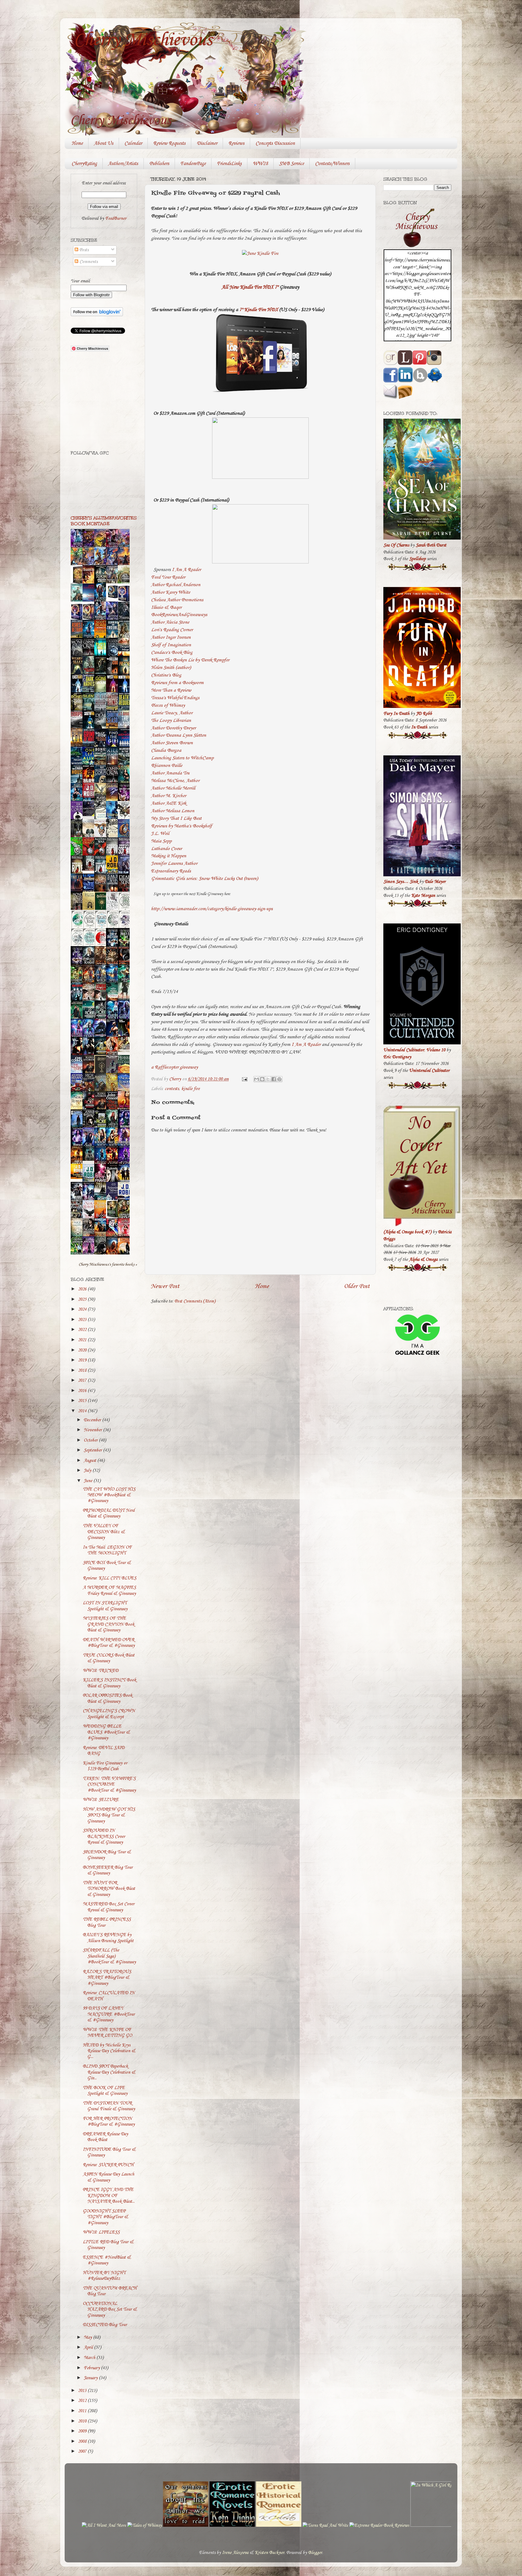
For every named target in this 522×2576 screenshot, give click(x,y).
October (91, 1440)
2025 (83, 1299)
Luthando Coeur (166, 849)
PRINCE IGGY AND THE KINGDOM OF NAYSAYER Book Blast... (109, 2196)
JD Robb (424, 714)
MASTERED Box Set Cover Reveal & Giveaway (109, 1907)
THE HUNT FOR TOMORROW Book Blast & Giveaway (109, 1889)
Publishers (159, 164)
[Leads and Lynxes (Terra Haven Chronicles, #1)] (125, 1051)
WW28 (260, 164)
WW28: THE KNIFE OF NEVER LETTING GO (107, 2033)
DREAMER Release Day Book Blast (105, 2137)
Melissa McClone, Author (175, 781)
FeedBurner (116, 219)
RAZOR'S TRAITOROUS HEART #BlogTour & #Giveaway (107, 1978)
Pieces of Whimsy (168, 705)
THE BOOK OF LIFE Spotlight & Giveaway (105, 2091)
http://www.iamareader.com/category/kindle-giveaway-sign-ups (212, 909)
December (93, 1420)
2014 (83, 1411)
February (92, 2368)
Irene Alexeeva (235, 2553)
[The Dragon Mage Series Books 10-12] (114, 599)
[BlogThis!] (262, 1079)
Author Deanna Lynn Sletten (179, 735)
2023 (83, 1320)
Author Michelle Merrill (173, 788)
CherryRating (84, 164)
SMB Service (292, 164)
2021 (83, 1340)
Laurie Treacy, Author (172, 713)
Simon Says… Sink (401, 882)
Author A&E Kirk (169, 803)
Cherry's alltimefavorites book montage (104, 521)
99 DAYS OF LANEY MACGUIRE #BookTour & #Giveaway (109, 2014)
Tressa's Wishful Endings (175, 698)
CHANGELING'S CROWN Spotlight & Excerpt (109, 1714)
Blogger (315, 2553)
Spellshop (417, 559)
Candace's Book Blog (172, 652)
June (89, 1481)
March (90, 2358)
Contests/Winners (332, 164)
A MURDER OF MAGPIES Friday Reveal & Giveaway (109, 1590)
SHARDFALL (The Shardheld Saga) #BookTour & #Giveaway (109, 1956)
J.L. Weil (160, 834)
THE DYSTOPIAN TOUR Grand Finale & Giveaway (109, 2106)
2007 (83, 2451)
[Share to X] (268, 1079)
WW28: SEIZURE (101, 1800)
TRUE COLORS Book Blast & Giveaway (109, 1658)
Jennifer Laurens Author (174, 863)
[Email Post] (244, 1079)
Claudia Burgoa (166, 750)
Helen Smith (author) (171, 668)
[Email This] (256, 1079)
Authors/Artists (123, 164)
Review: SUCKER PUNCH (108, 2165)
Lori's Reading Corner (172, 630)
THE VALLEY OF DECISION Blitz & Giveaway (104, 1532)
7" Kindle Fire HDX (259, 310)
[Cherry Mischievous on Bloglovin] (97, 315)
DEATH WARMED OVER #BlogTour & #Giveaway (109, 1643)
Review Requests (169, 143)
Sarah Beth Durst (431, 545)
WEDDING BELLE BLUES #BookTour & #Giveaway (106, 1732)
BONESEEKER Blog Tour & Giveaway (108, 1870)
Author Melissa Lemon (173, 811)
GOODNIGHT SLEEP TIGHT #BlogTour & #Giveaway (105, 2217)
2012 (83, 2401)
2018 (83, 1371)
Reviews (236, 143)
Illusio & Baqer (166, 607)
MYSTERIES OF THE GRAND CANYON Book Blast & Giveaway (109, 1624)
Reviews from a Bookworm (177, 683)
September (93, 1450)
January (91, 2378)
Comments (88, 262)
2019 (83, 1360)
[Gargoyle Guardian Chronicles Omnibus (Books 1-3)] (114, 1217)
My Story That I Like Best (176, 818)
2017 (83, 1380)
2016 (83, 1391)
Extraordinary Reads (171, 871)
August (90, 1461)
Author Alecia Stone (170, 622)
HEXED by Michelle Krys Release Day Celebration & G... (109, 2051)
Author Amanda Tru (170, 773)
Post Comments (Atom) (195, 1301)
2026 (83, 1289)
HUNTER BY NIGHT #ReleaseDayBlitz (104, 2276)
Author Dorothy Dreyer (173, 728)
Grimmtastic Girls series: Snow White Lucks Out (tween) (205, 879)
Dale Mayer (435, 882)
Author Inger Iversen (171, 637)
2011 (83, 2411)
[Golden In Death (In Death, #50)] (78, 1178)
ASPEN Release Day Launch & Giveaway (108, 2177)
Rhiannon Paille (167, 766)
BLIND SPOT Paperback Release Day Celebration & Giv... (109, 2072)
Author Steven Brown (172, 743)
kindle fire (190, 1089)
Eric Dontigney (397, 1057)
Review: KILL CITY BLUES (110, 1578)
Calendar (133, 143)
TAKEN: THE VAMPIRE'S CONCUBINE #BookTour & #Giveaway (109, 1784)
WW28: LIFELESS (101, 2232)
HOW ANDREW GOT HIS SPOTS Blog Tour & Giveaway (109, 1815)
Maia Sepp (161, 841)
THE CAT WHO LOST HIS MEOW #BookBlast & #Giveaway (109, 1495)
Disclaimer (207, 143)
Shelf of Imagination (171, 645)
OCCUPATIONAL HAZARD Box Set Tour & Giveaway (110, 2310)
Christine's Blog (166, 675)
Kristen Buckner (269, 2553)
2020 (83, 1350)
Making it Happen (169, 856)
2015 (83, 1401)
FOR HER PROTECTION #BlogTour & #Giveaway (109, 2122)
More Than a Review (171, 690)
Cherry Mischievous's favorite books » (108, 1264)
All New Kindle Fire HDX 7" (250, 287)
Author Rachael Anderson (176, 585)
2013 (83, 2391)
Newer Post (165, 1286)
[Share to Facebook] (274, 1079)
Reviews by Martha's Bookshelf (182, 826)
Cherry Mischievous (143, 40)
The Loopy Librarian (171, 720)
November (93, 1430)
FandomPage (193, 164)
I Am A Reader (186, 570)
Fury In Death (396, 714)
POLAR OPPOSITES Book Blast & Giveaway (108, 1698)
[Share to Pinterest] (279, 1079)
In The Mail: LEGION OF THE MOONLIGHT (107, 1550)
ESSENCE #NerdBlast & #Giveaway (107, 2260)
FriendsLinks (229, 164)
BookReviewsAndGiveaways (179, 615)
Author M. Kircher (169, 796)
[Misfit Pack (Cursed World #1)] (90, 1160)
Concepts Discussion (275, 143)
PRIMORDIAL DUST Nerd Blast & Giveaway (109, 1513)
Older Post (357, 1286)
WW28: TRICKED (101, 1671)
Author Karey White (171, 592)
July (88, 1471)
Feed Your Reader (168, 577)
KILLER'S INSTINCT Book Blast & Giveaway (110, 1683)
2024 (83, 1309)
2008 (83, 2441)
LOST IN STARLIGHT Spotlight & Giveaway (105, 1606)
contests (172, 1089)
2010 (83, 2421)
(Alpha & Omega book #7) (407, 1232)
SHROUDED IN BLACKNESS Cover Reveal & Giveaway (104, 1836)
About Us (104, 143)
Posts (83, 250)
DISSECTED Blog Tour (105, 2325)
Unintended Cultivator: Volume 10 (414, 1050)
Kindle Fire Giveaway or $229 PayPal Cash (105, 1766)
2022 (83, 1330)
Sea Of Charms (396, 545)
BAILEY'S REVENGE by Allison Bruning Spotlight (108, 1938)
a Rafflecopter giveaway (174, 1067)
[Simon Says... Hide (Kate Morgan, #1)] (90, 869)
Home (77, 143)
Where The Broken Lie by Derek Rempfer (190, 660)
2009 (83, 2431)
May (88, 2338)
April (89, 2347)
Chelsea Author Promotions (177, 600)
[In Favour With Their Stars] (90, 815)
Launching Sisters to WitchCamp (182, 758)
